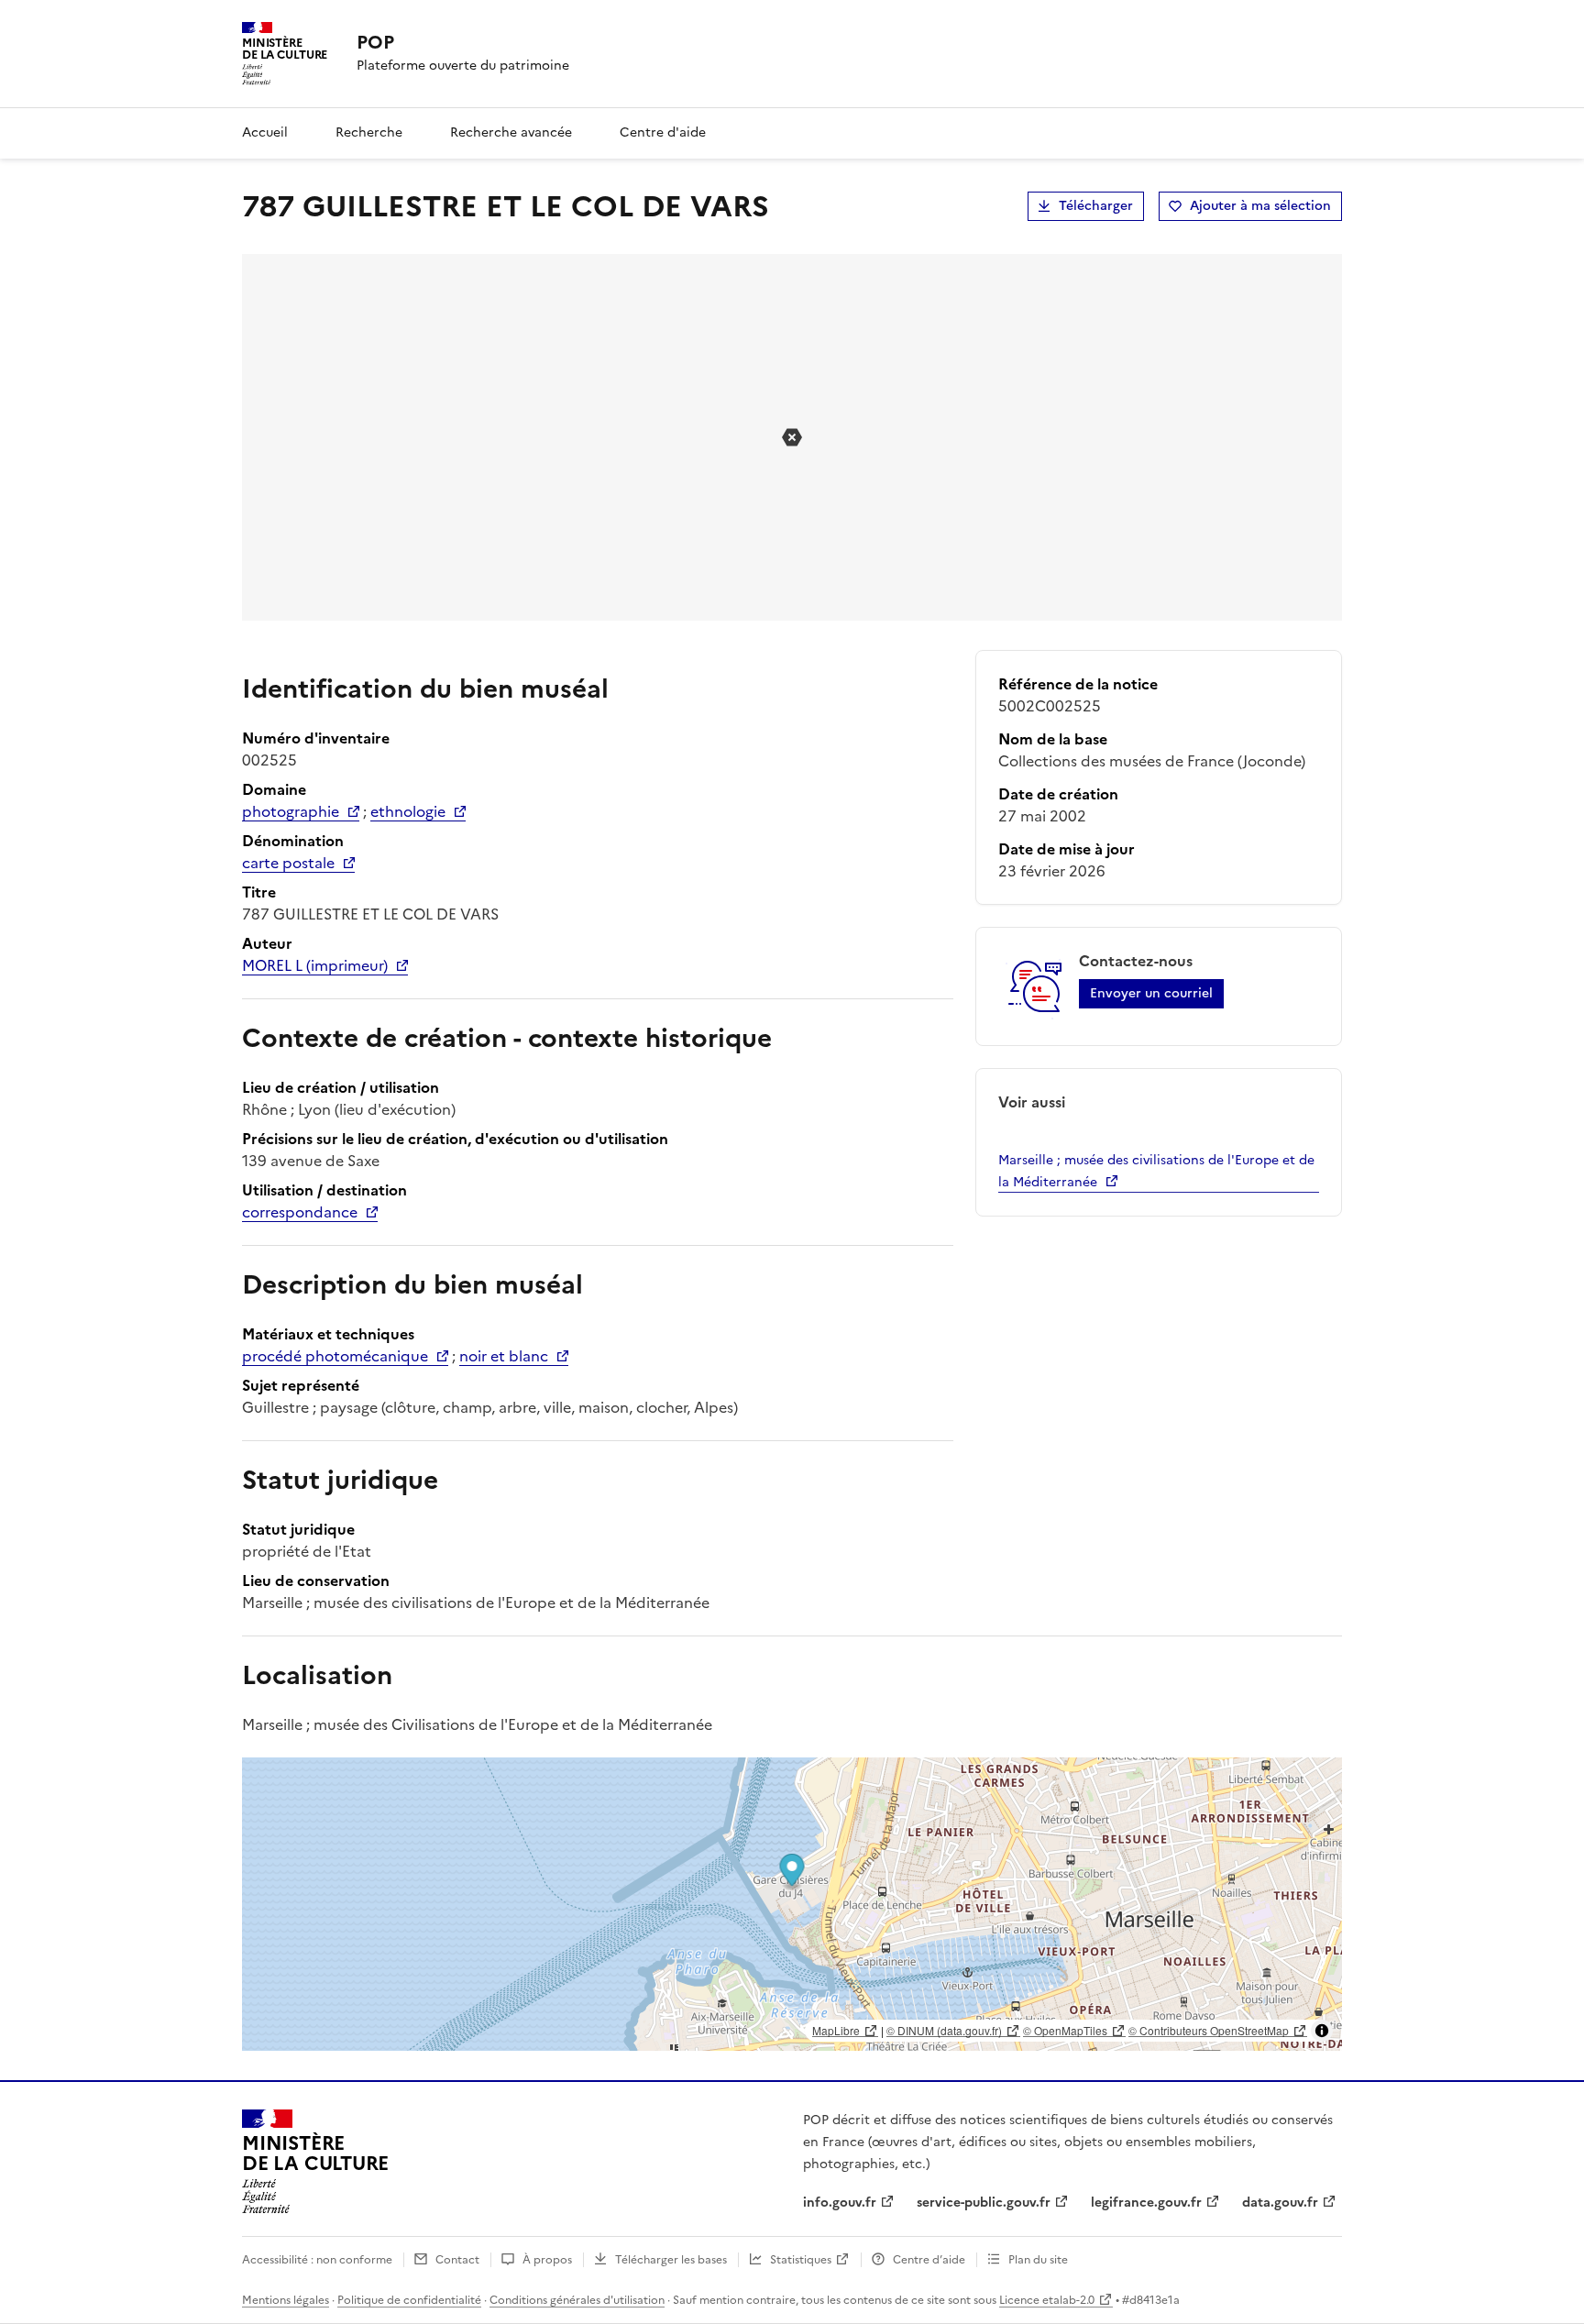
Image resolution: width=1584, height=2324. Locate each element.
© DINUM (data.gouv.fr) (944, 2030)
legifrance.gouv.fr (1146, 2203)
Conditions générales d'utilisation (577, 2300)
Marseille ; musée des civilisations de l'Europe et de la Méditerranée (1156, 1171)
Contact (457, 2260)
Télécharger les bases (671, 2260)
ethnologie (408, 811)
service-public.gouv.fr (984, 2203)
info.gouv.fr (840, 2203)
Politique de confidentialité (409, 2300)
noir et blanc (504, 1356)
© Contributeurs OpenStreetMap (1209, 2030)
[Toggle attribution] (1322, 2031)
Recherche (369, 132)
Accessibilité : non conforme (317, 2260)
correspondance (300, 1212)
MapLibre (836, 2030)
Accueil (265, 132)
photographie (291, 811)
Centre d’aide (929, 2260)
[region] (792, 1904)
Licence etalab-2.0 (1047, 2300)
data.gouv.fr (1280, 2203)
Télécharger (1096, 206)
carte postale (288, 863)
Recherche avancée (511, 132)
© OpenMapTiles (1065, 2030)
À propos (547, 2260)
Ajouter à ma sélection (1260, 206)
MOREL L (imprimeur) (315, 965)
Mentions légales (286, 2300)
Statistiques (801, 2260)
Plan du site (1038, 2260)
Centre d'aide (663, 132)
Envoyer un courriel (1151, 993)
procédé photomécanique (335, 1356)
